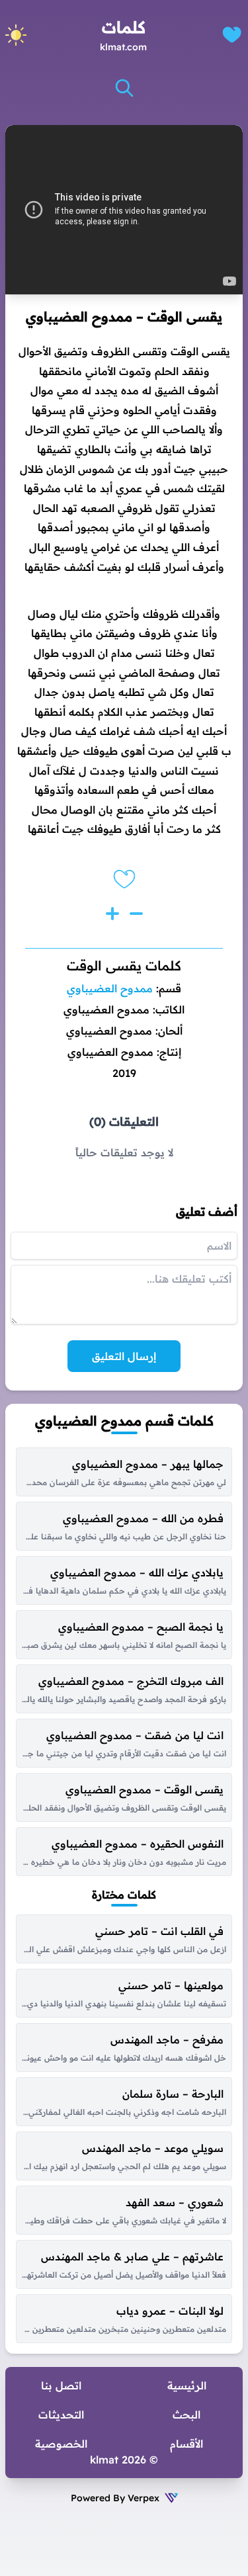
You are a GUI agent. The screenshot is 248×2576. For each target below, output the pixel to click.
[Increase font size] (112, 914)
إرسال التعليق (124, 1356)
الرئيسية (187, 2385)
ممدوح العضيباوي (110, 988)
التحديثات (61, 2415)
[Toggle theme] (16, 35)
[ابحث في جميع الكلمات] (124, 88)
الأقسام (186, 2444)
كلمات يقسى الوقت (124, 966)
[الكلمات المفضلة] (232, 35)
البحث (186, 2415)
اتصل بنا (61, 2385)
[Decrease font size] (136, 914)
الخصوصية (61, 2444)
